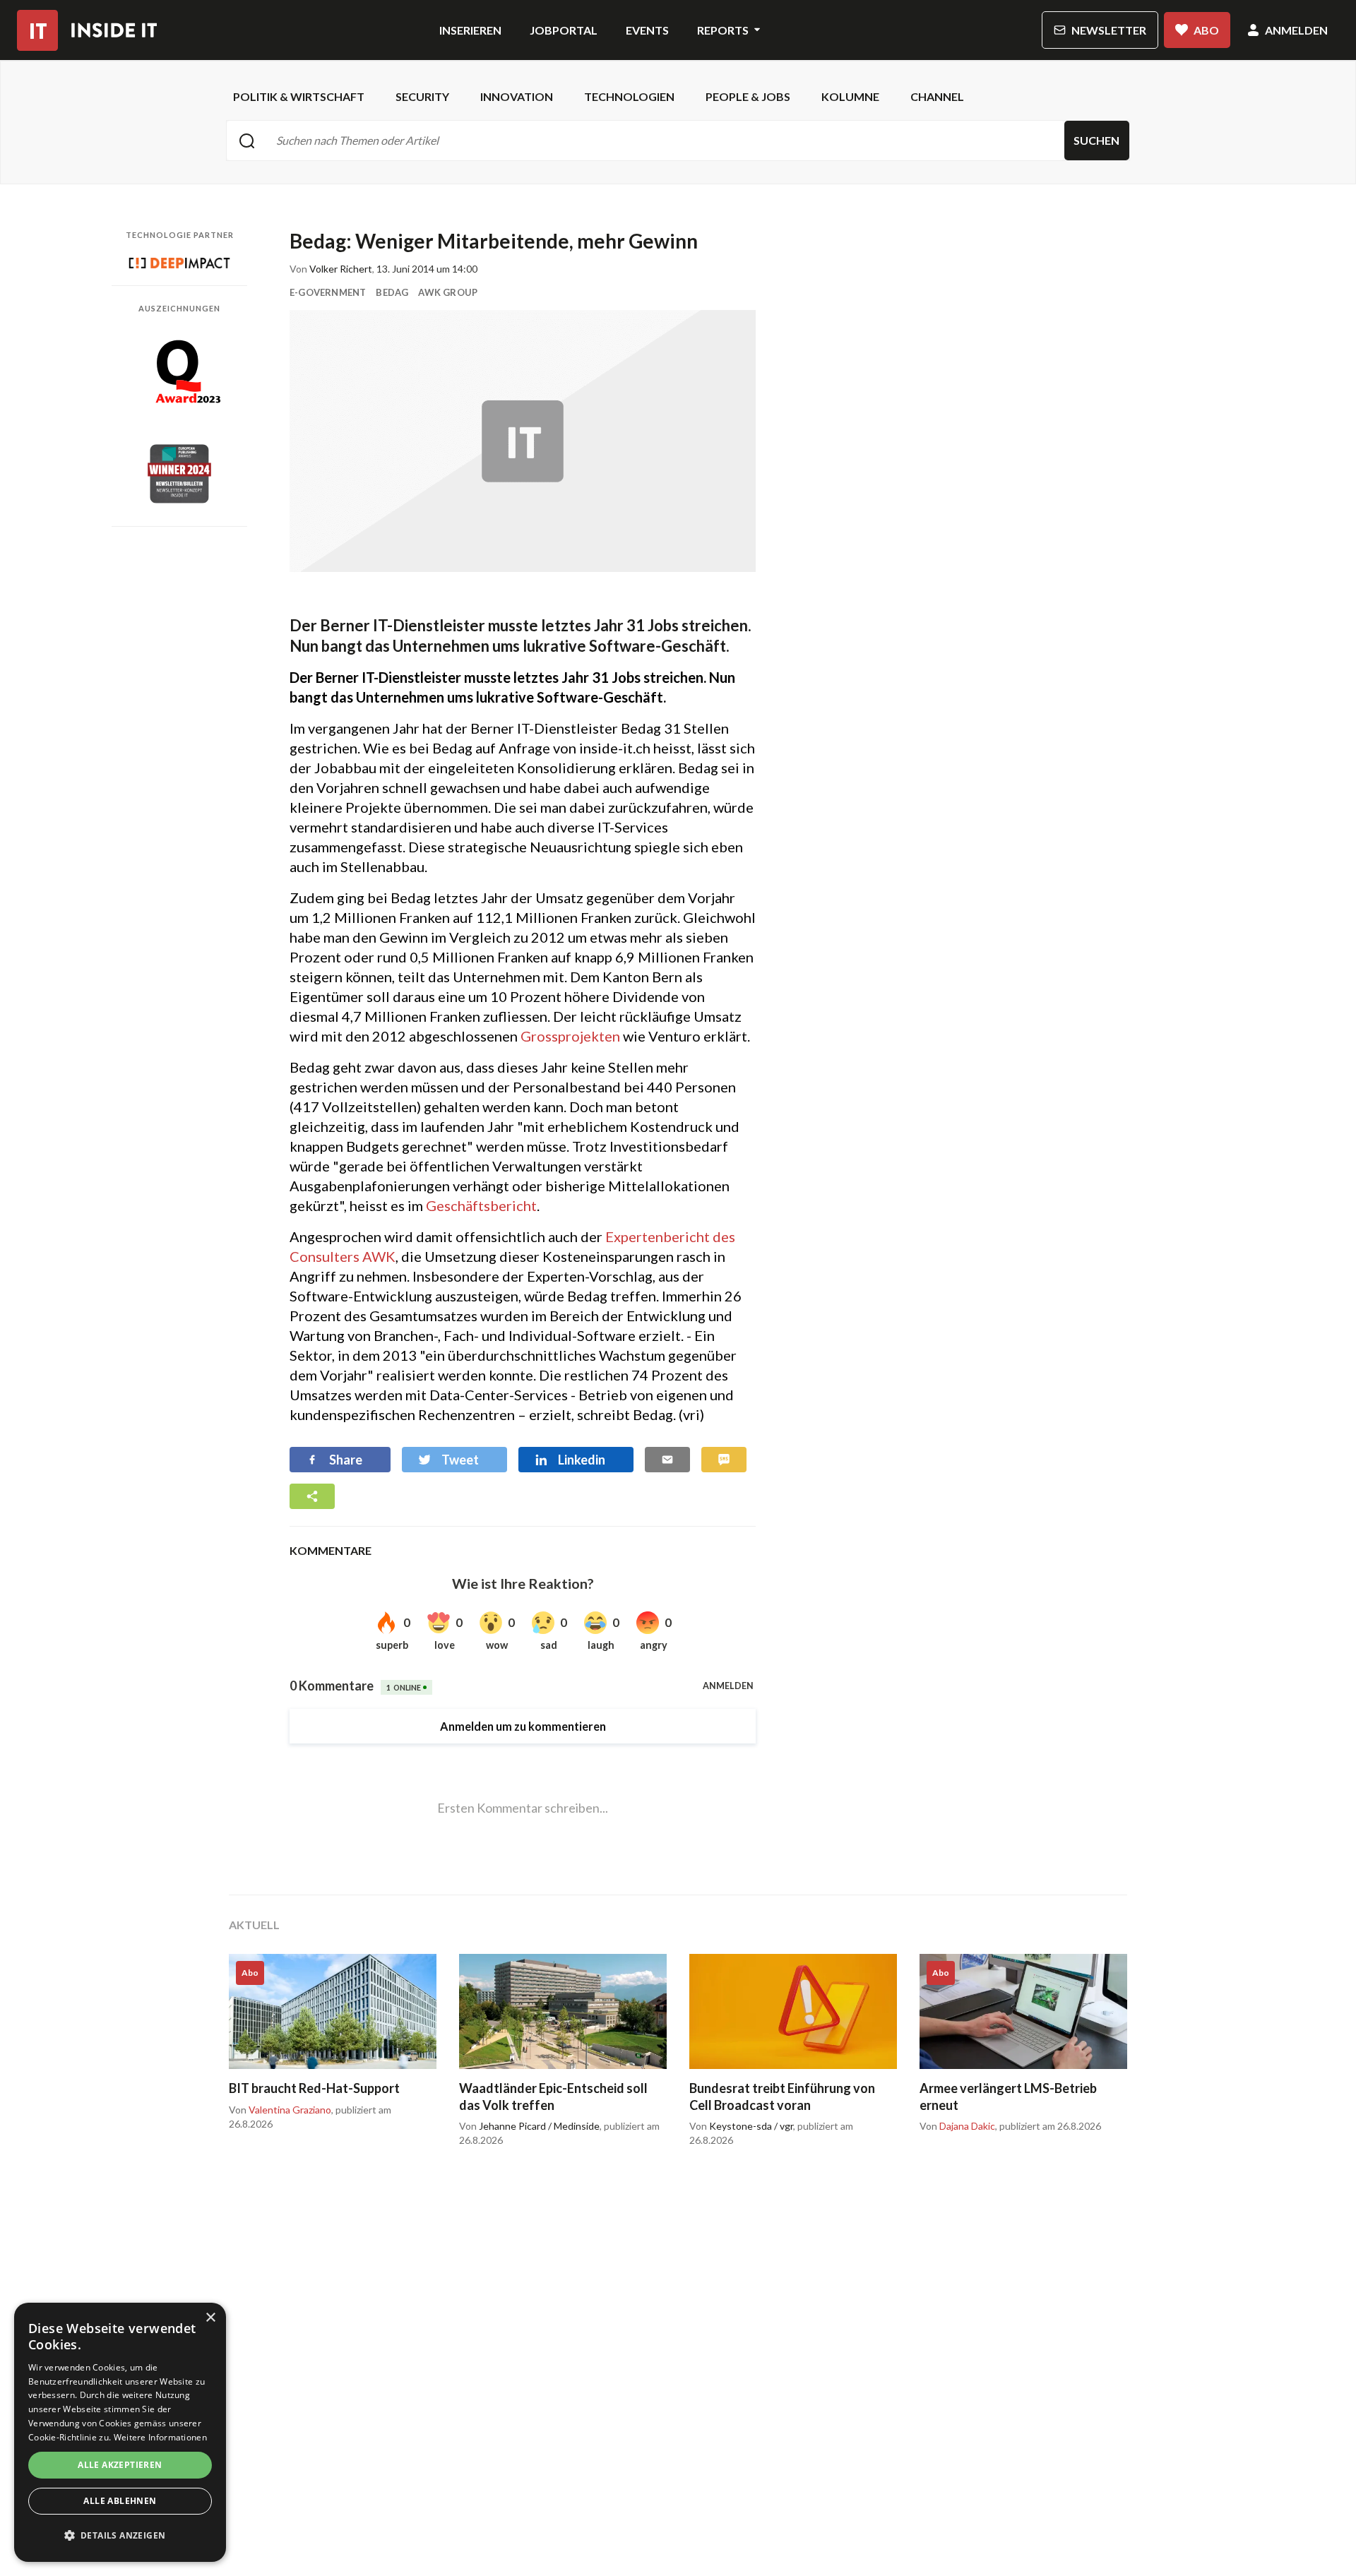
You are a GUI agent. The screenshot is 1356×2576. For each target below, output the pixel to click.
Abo (1206, 30)
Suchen (1096, 140)
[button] (120, 2536)
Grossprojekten (570, 1036)
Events (647, 30)
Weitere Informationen (160, 2437)
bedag (392, 292)
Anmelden (1296, 30)
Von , (281, 2110)
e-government (328, 292)
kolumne (850, 96)
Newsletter (1109, 30)
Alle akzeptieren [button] (120, 2465)
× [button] (210, 2318)
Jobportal (564, 30)
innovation (517, 96)
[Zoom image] (523, 441)
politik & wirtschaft (299, 96)
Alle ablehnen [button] (120, 2501)
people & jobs (748, 96)
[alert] (120, 2432)
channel (937, 96)
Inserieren (470, 30)
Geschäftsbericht (481, 1205)
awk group (448, 292)
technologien (629, 96)
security (422, 96)
